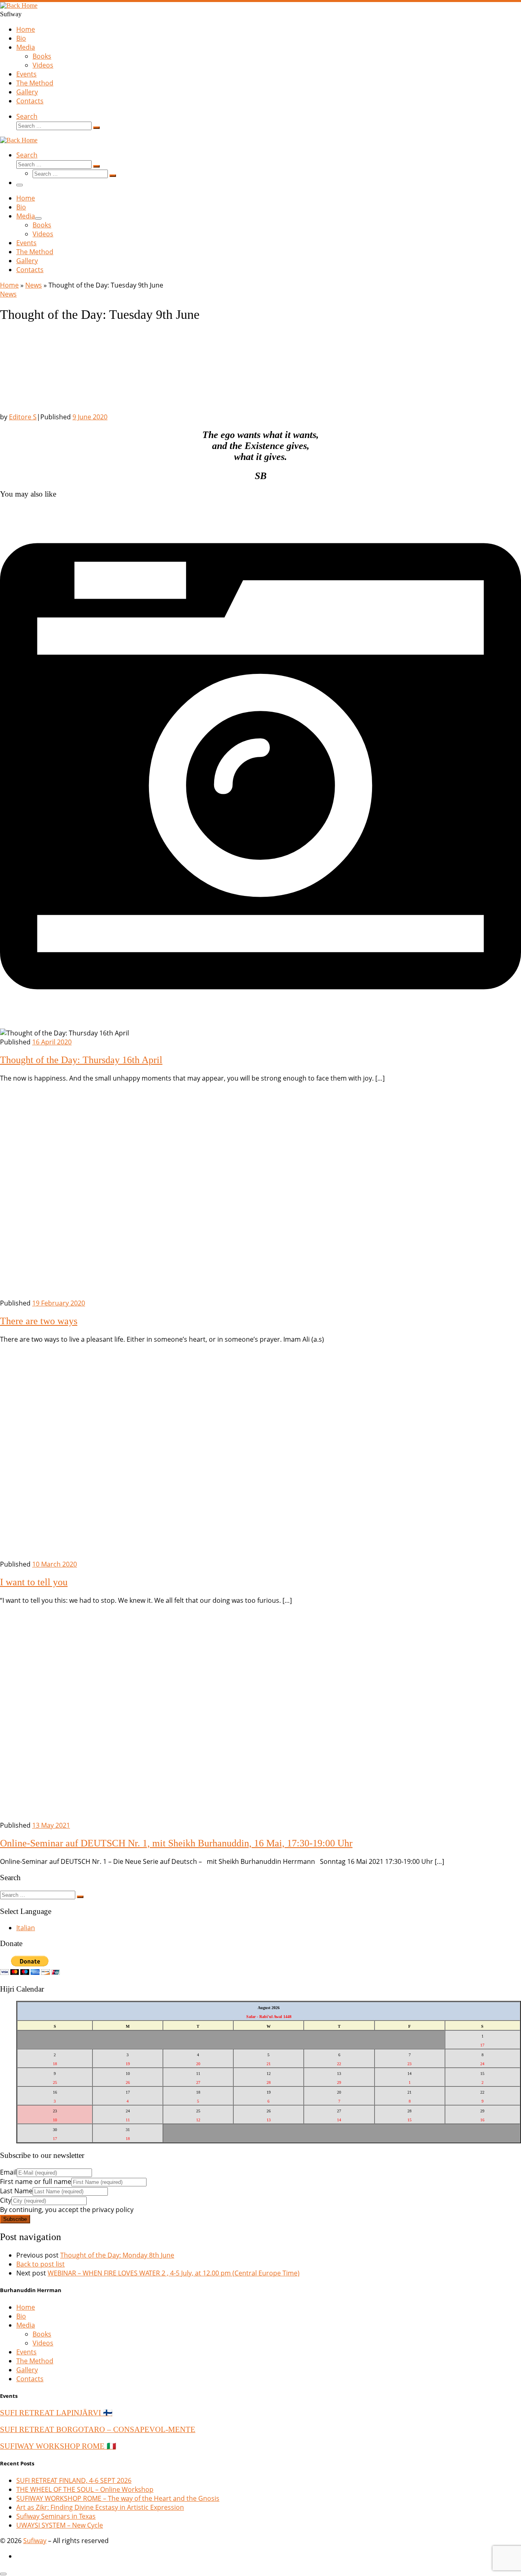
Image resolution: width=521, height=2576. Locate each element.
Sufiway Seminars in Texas (56, 2516)
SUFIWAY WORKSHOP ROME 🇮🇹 (58, 2446)
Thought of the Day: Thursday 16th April (81, 1060)
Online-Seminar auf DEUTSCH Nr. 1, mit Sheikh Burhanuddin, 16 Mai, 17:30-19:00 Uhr (176, 1843)
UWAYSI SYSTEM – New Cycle (60, 2525)
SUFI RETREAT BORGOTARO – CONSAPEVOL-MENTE (98, 2429)
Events (26, 2352)
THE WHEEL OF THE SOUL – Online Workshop (85, 2489)
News (34, 285)
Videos (43, 2343)
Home (9, 285)
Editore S (23, 417)
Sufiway (35, 2541)
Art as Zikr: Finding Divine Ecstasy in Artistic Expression (100, 2507)
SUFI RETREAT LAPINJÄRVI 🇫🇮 (56, 2413)
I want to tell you (34, 1582)
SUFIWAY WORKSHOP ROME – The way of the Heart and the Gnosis (118, 2498)
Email (8, 2172)
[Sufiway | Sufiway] (19, 5)
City (6, 2200)
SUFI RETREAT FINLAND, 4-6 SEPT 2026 (74, 2480)
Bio (21, 2316)
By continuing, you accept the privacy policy (67, 2210)
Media (26, 2325)
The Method (35, 2361)
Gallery (27, 2370)
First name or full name (36, 2182)
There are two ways (39, 1321)
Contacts (30, 2379)
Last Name (16, 2191)
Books (42, 2334)
